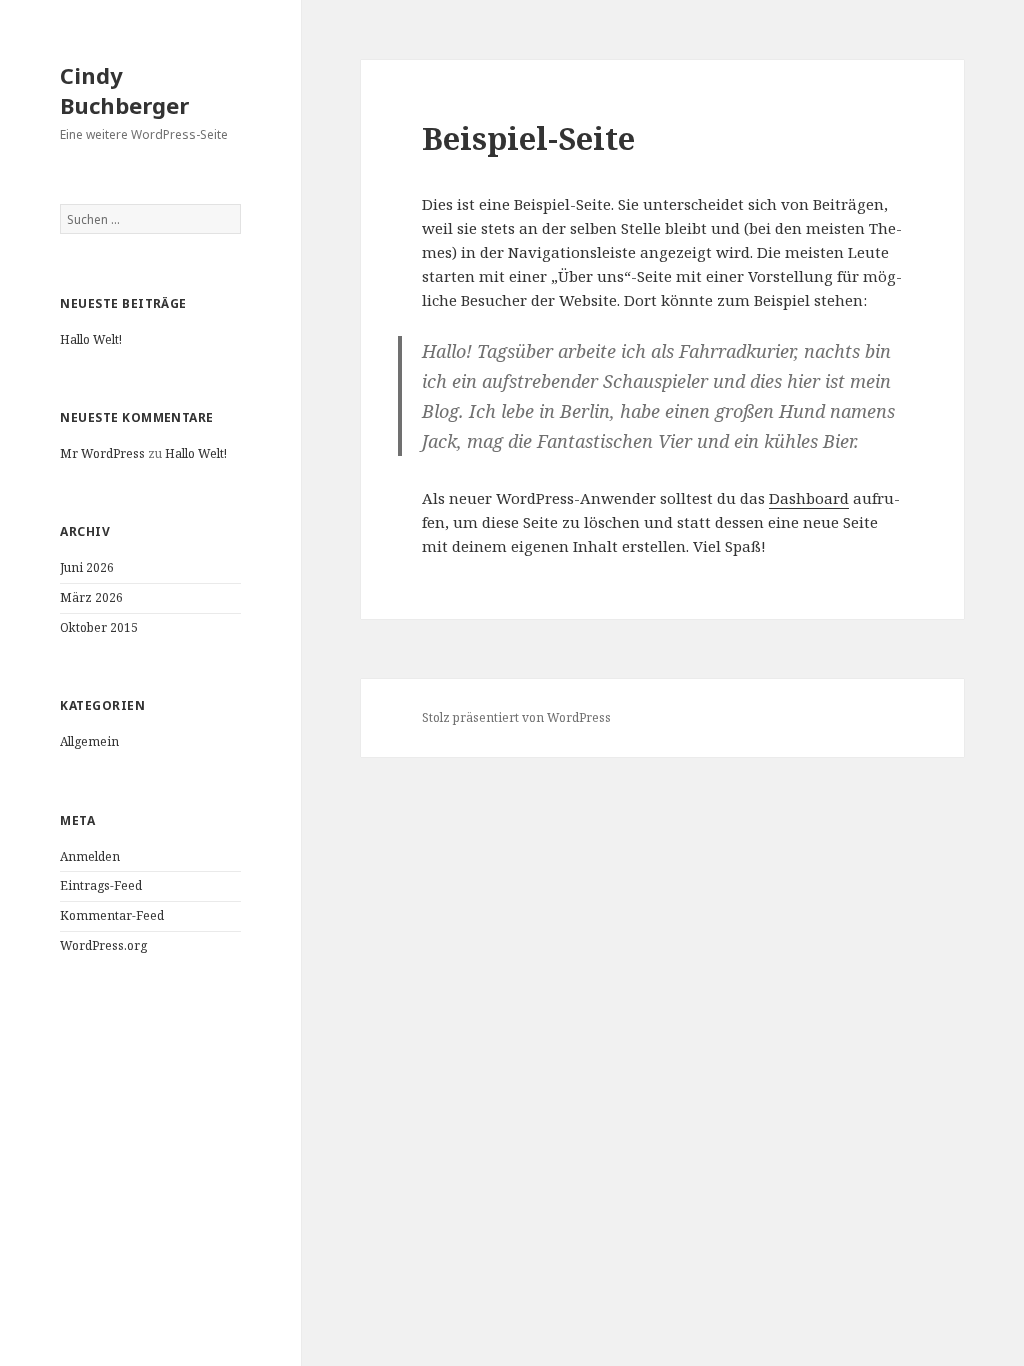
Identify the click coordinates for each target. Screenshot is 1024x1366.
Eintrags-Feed (101, 885)
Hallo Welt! (91, 339)
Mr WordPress (102, 453)
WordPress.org (103, 945)
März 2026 (91, 597)
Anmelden (90, 856)
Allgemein (89, 741)
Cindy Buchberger (124, 90)
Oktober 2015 (99, 627)
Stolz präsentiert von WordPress (516, 717)
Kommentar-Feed (112, 915)
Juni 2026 (87, 567)
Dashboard (809, 498)
